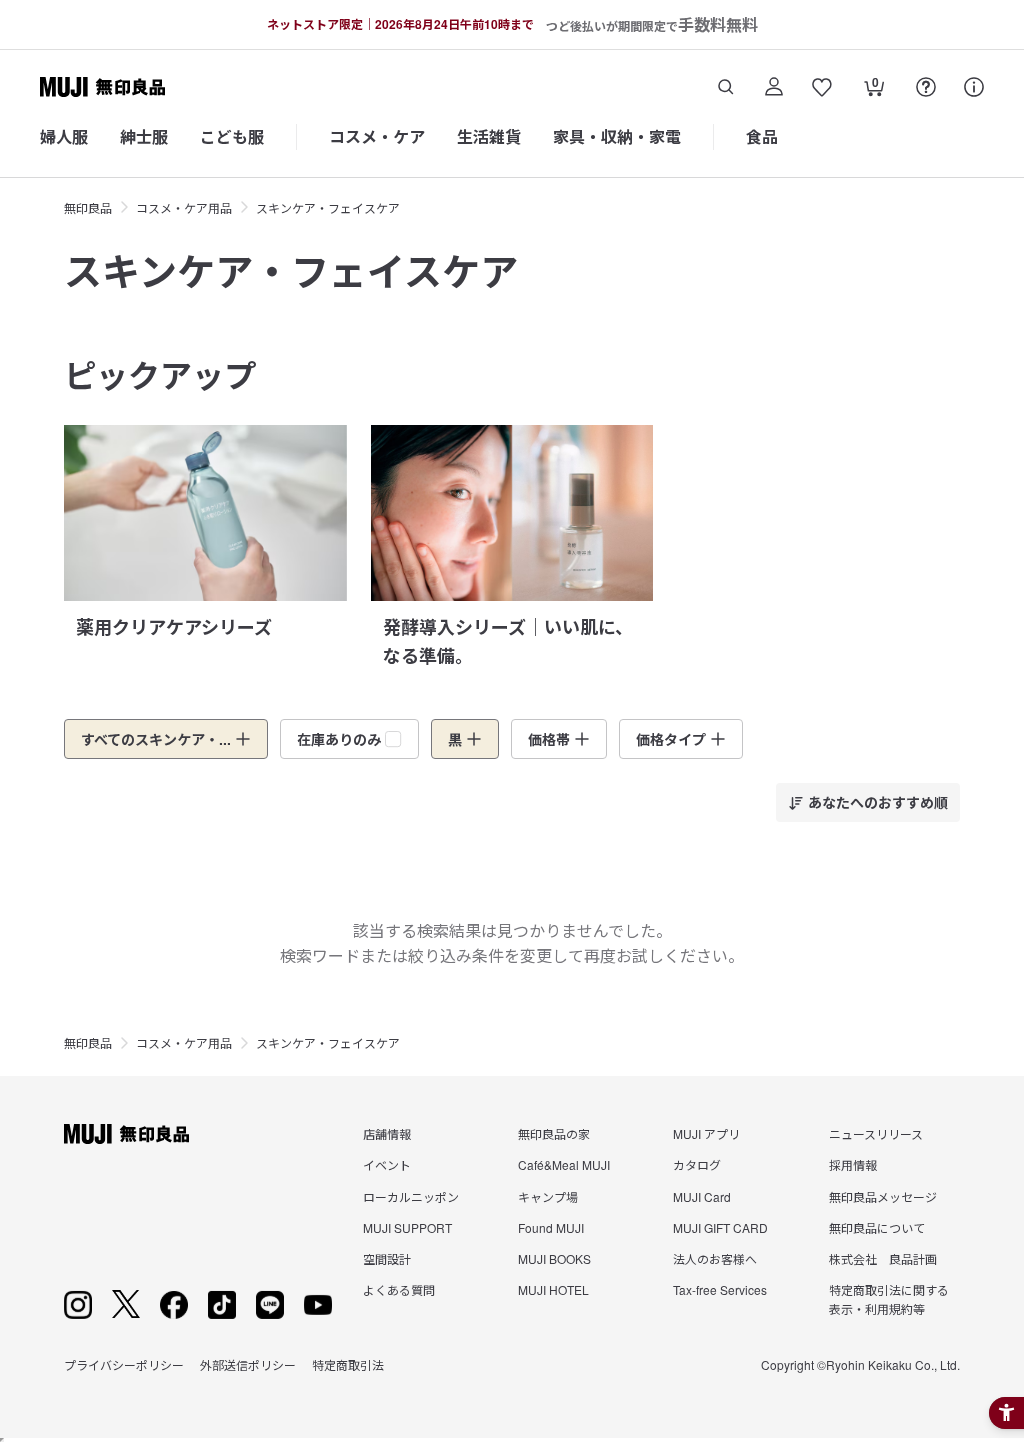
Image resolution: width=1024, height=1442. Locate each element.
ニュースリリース (876, 1133)
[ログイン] (774, 87)
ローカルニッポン (411, 1196)
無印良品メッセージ (883, 1196)
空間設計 (387, 1258)
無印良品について (877, 1227)
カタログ (697, 1164)
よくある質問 (399, 1289)
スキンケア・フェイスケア (328, 207)
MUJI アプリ (706, 1133)
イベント (387, 1164)
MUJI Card (702, 1196)
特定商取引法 (348, 1364)
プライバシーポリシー (124, 1364)
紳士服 (144, 136)
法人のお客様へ (715, 1258)
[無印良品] (126, 1134)
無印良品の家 (554, 1133)
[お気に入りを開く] (822, 87)
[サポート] (974, 87)
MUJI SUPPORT (407, 1227)
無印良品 (88, 207)
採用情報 (853, 1164)
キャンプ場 (548, 1196)
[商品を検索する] (726, 87)
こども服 (232, 136)
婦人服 (64, 136)
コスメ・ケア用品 (184, 207)
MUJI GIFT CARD (720, 1227)
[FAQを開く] (926, 87)
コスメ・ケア (377, 136)
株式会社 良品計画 (883, 1258)
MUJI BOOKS (554, 1258)
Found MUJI (551, 1227)
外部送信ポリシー (248, 1364)
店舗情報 (387, 1133)
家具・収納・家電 (617, 136)
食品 (762, 136)
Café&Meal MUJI (564, 1164)
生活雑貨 (489, 136)
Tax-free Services (720, 1289)
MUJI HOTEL (553, 1289)
